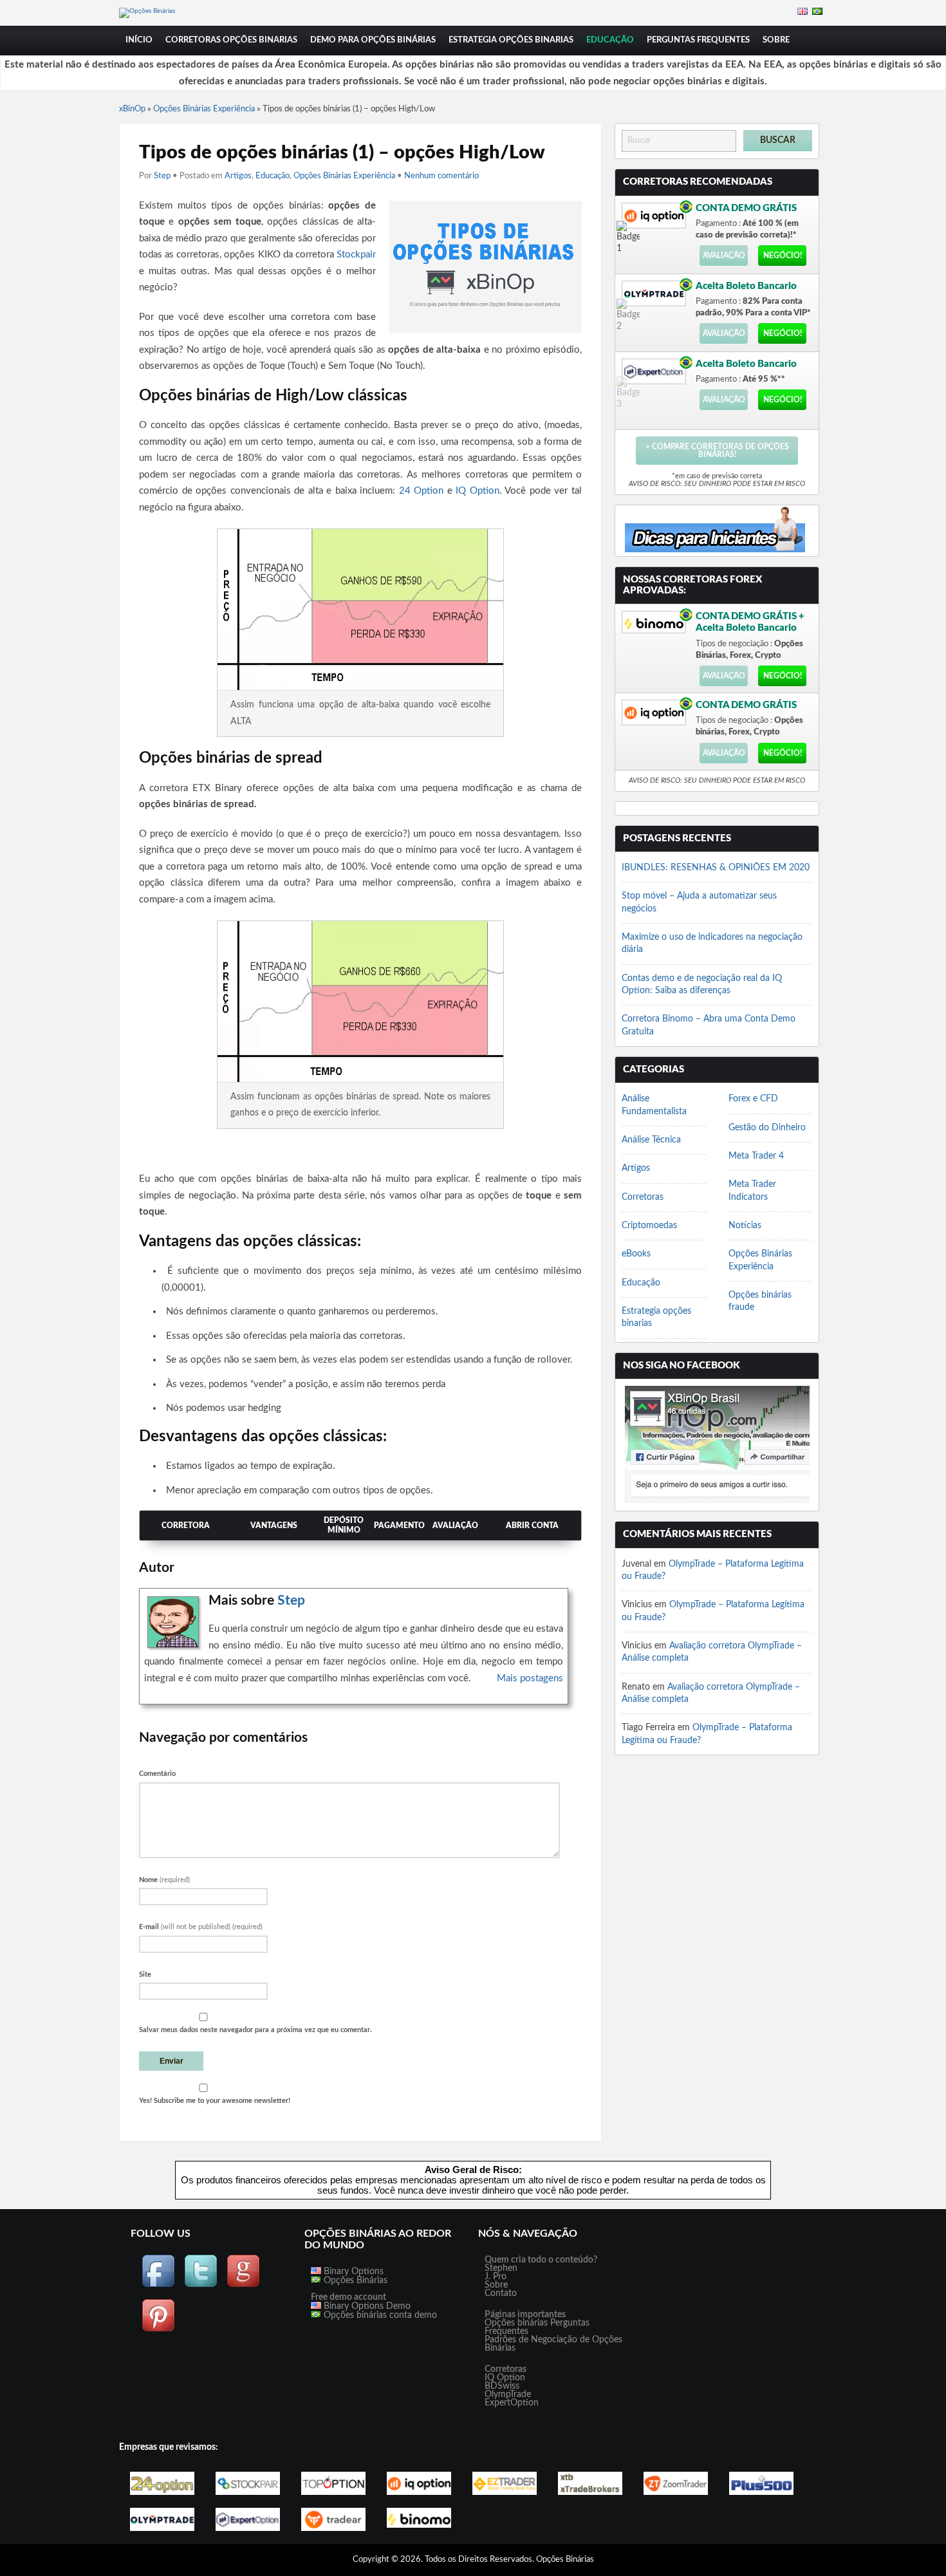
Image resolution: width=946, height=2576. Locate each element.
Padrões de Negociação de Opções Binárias (553, 2344)
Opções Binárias (354, 2281)
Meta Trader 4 (756, 1156)
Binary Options (352, 2272)
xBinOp (132, 109)
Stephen (501, 2268)
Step (162, 176)
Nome (164, 1880)
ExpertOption (512, 2403)
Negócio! (783, 256)
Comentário (157, 1774)
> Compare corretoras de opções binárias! (717, 451)
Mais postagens (530, 1678)
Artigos (238, 176)
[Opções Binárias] (147, 11)
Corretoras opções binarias (231, 40)
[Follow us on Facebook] (158, 2286)
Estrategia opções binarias (511, 40)
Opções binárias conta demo (379, 2315)
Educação (610, 40)
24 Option (422, 491)
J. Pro (496, 2277)
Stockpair (356, 255)
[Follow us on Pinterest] (158, 2330)
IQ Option (478, 491)
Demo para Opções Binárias (373, 40)
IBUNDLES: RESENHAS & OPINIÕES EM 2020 (716, 868)
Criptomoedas (649, 1226)
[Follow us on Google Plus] (243, 2286)
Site (145, 1974)
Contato (501, 2293)
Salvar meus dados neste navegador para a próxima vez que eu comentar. (255, 2030)
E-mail (201, 1927)
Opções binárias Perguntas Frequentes (537, 2327)
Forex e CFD (753, 1099)
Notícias (745, 1226)
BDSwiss (502, 2386)
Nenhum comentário (441, 176)
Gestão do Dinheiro (767, 1128)
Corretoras (643, 1197)
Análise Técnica (651, 1140)
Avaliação (724, 256)
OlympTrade (508, 2394)
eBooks (636, 1254)
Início (139, 40)
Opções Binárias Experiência (204, 109)
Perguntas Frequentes (698, 40)
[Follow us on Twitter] (201, 2286)
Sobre (776, 40)
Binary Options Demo (366, 2306)
